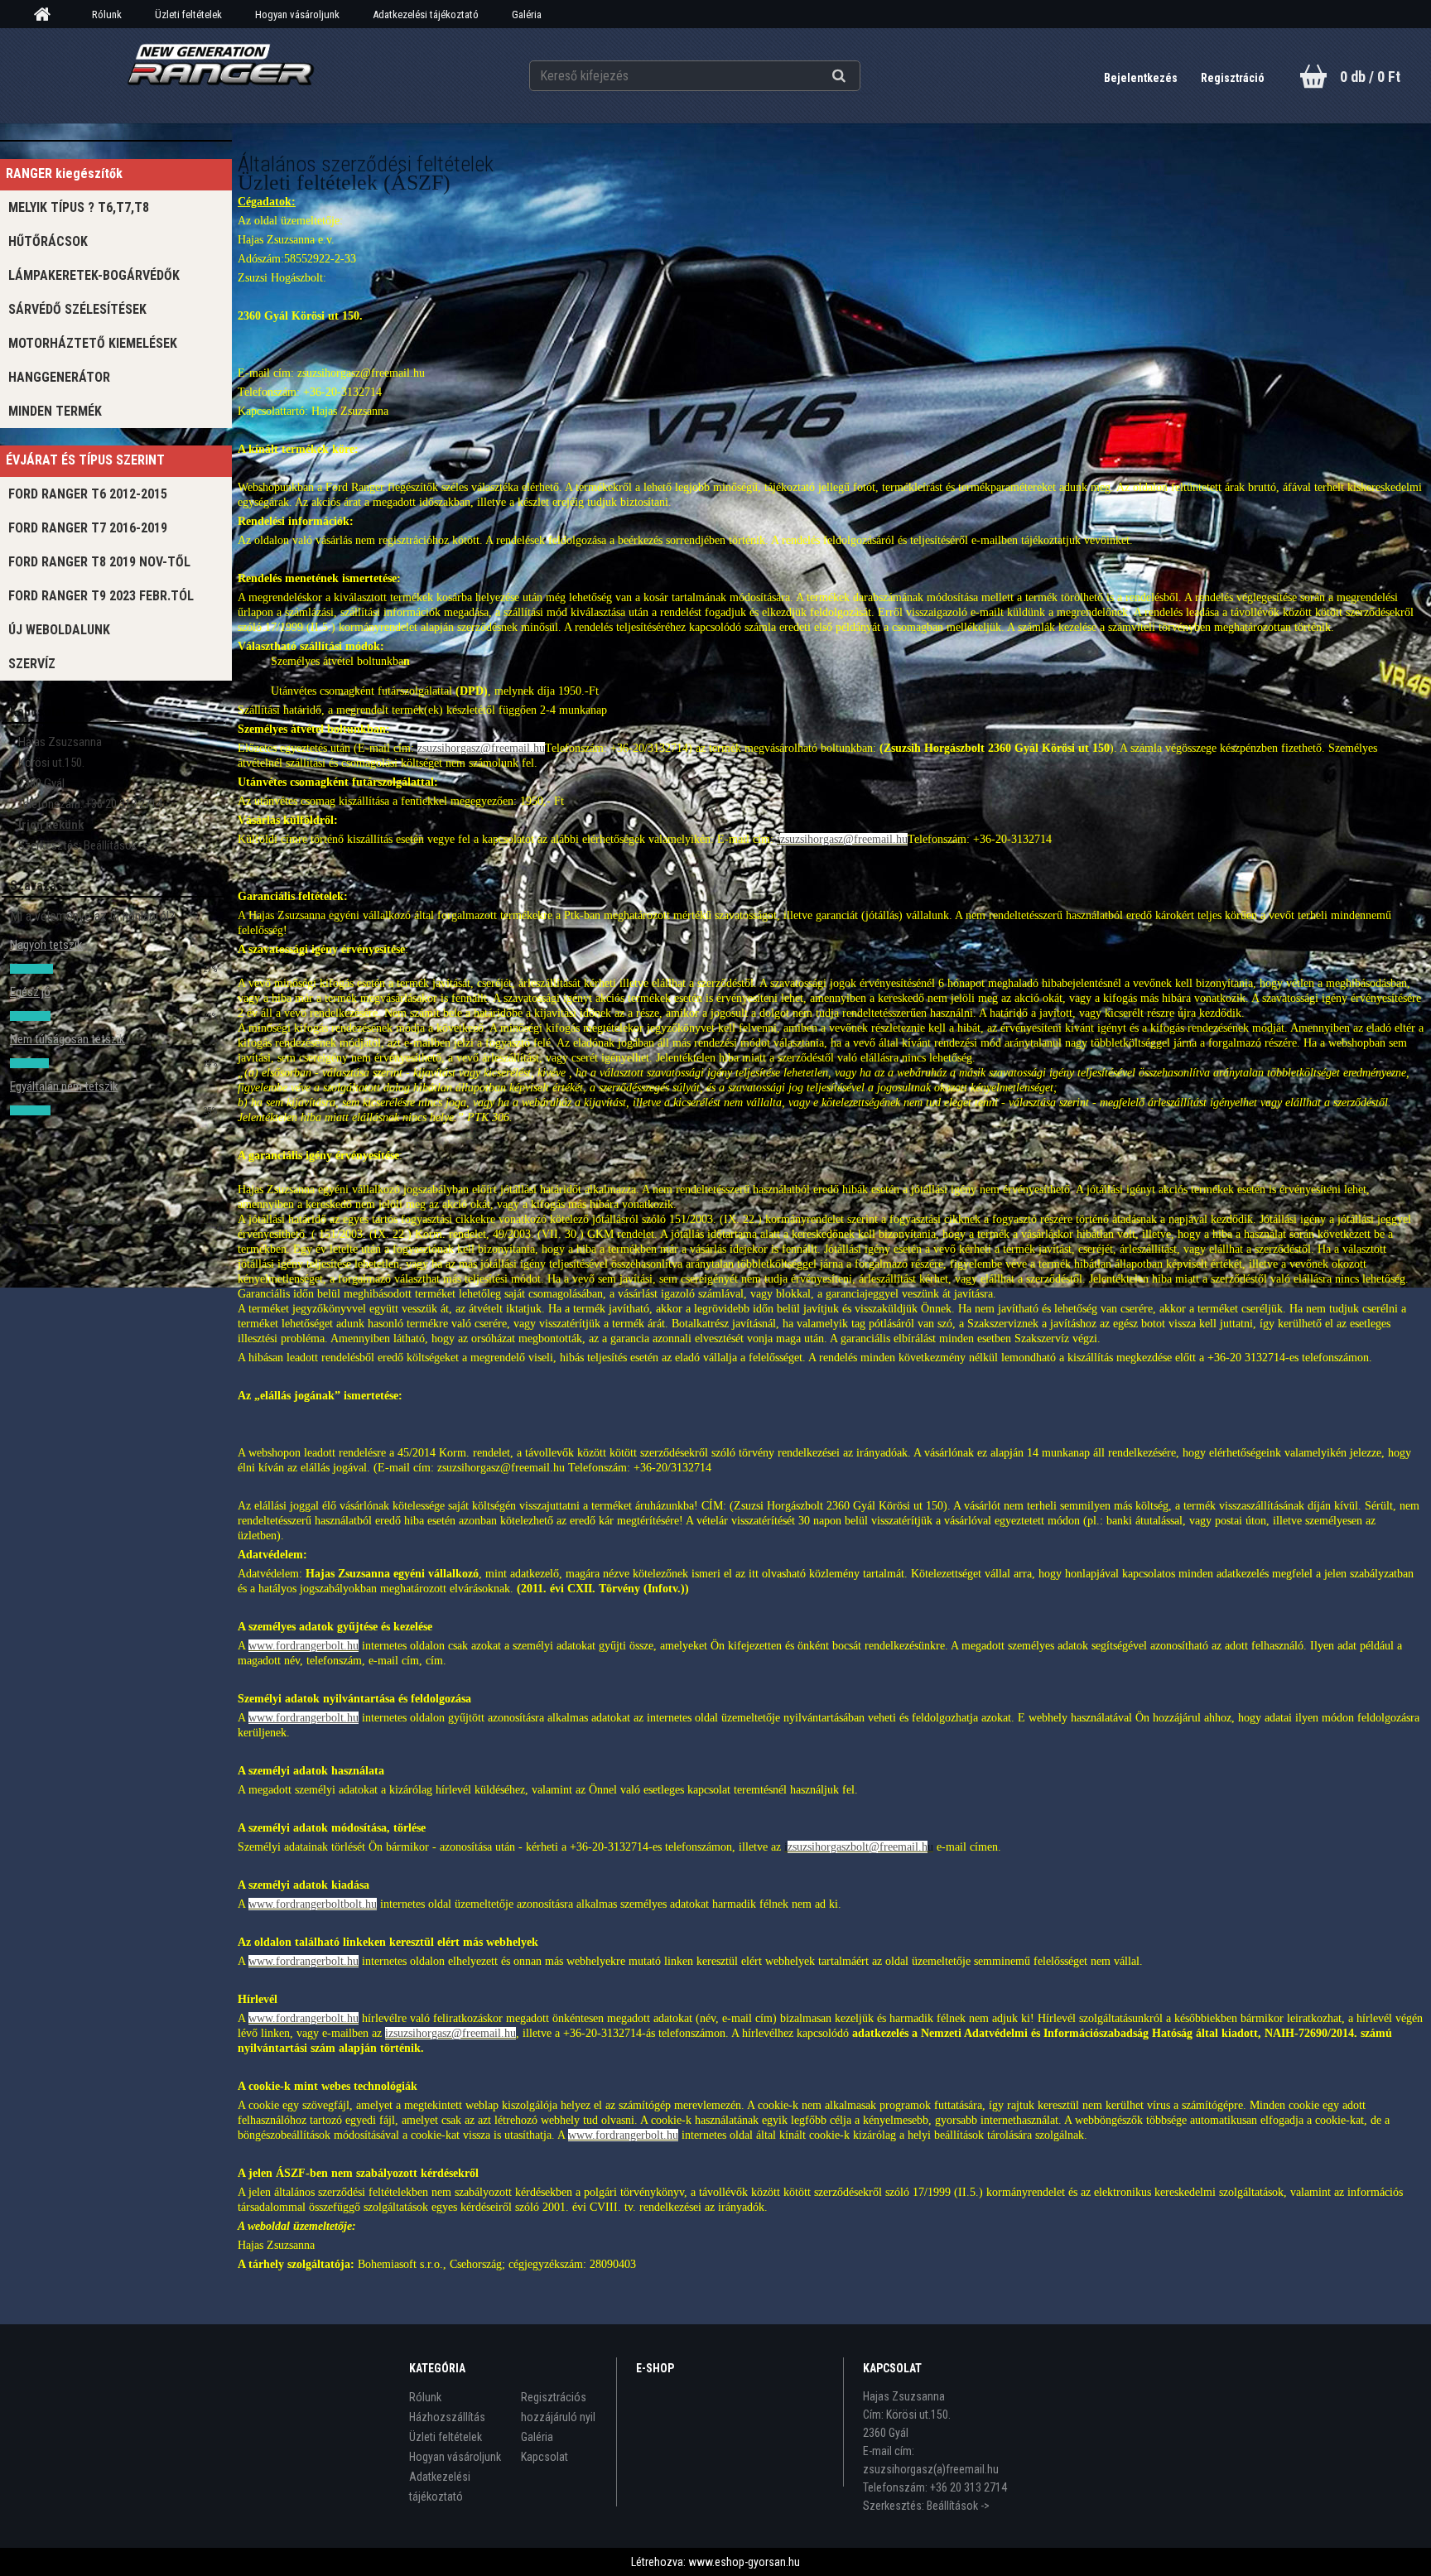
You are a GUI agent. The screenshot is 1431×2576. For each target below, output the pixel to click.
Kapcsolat (544, 2457)
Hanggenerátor (59, 377)
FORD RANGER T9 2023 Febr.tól (101, 596)
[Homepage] (48, 15)
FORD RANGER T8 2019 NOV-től (99, 562)
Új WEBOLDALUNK (59, 630)
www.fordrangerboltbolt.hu (313, 1904)
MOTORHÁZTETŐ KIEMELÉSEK (93, 343)
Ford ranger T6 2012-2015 (88, 494)
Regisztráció (1233, 78)
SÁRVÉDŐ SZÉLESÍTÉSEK (77, 309)
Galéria (527, 14)
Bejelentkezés (1142, 78)
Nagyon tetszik (46, 945)
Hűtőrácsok (48, 241)
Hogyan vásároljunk (297, 14)
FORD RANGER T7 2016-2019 (88, 528)
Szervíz (32, 664)
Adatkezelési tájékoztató (426, 14)
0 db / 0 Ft (1370, 77)
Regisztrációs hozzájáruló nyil (558, 2407)
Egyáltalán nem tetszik (64, 1086)
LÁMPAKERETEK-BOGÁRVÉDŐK (94, 275)
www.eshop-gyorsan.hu (744, 2562)
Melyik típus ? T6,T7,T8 (79, 207)
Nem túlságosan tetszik (67, 1039)
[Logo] (222, 75)
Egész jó (30, 992)
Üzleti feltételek (188, 14)
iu (859, 1847)
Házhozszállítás (447, 2417)
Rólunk (107, 14)
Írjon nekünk (51, 825)
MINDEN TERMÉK (55, 411)
